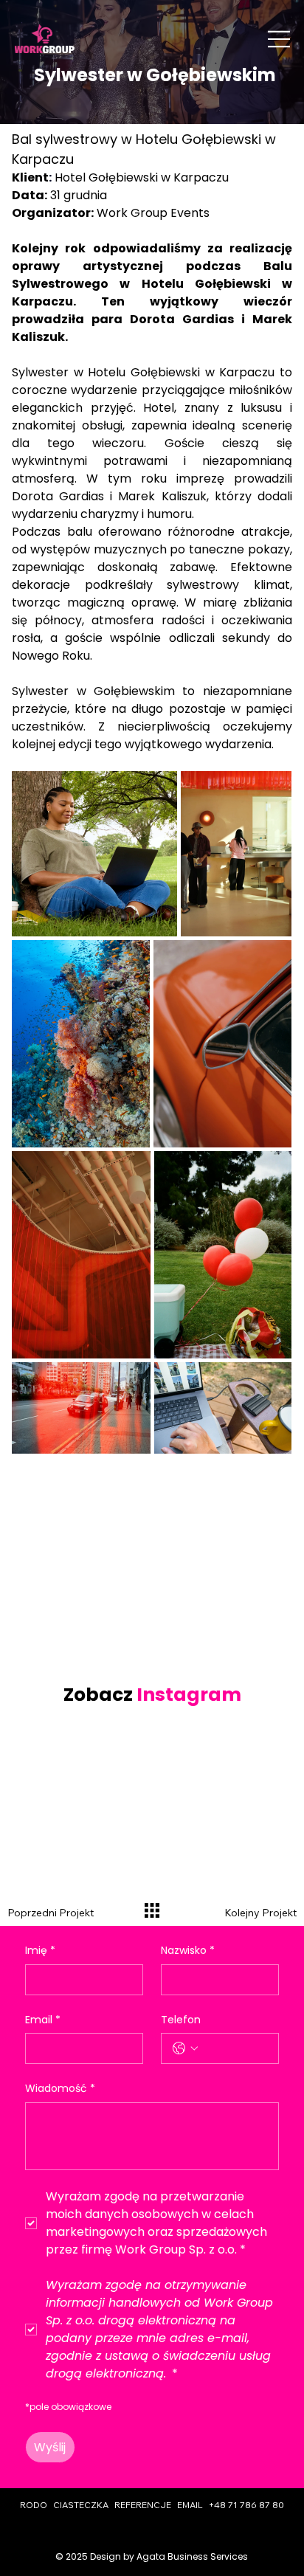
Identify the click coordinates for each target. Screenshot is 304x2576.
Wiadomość (60, 2089)
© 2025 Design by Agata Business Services (152, 2556)
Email (43, 2020)
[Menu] (280, 39)
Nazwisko (188, 1951)
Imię (40, 1951)
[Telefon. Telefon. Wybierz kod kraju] (185, 2048)
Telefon (181, 2020)
